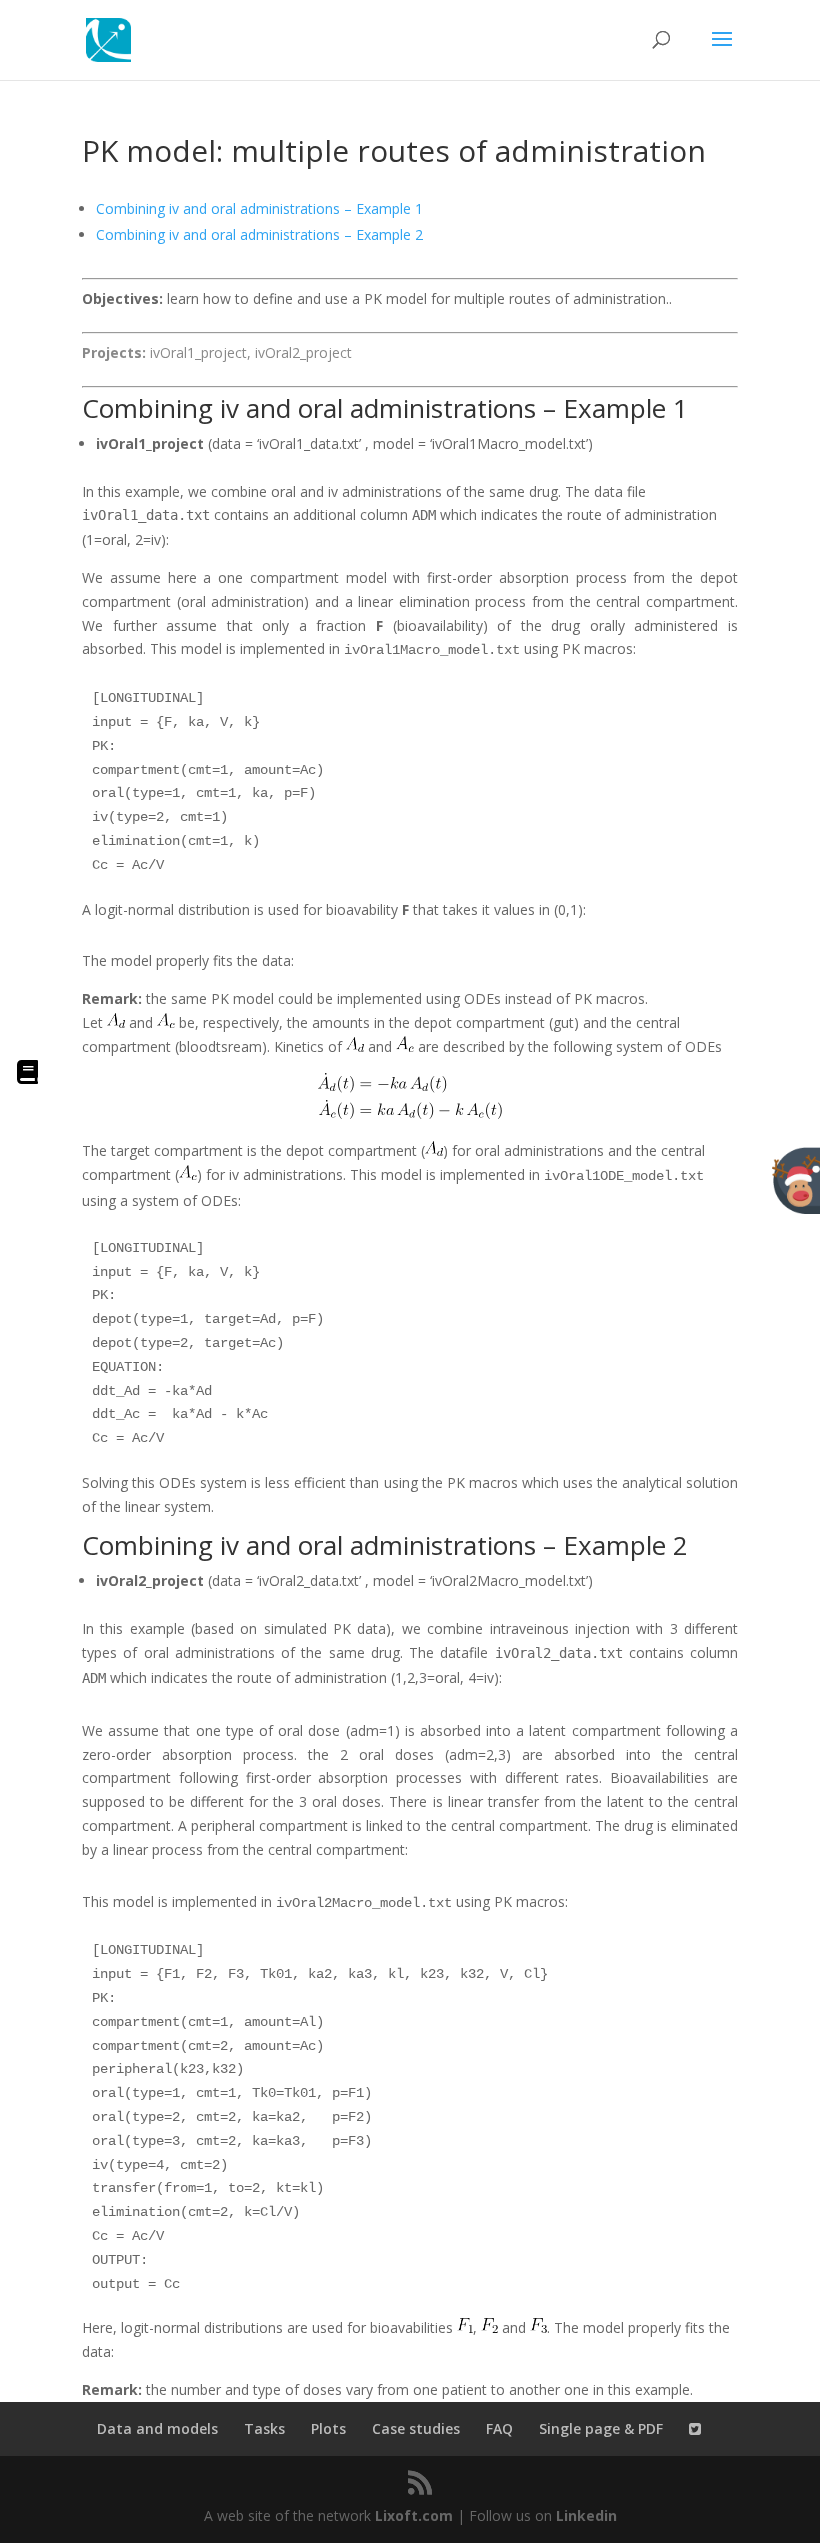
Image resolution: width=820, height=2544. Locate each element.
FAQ (499, 2428)
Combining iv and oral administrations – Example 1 (259, 208)
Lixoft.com (414, 2515)
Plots (328, 2428)
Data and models (157, 2428)
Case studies (416, 2428)
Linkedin (586, 2515)
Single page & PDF (601, 2428)
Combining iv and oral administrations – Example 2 (259, 234)
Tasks (264, 2428)
